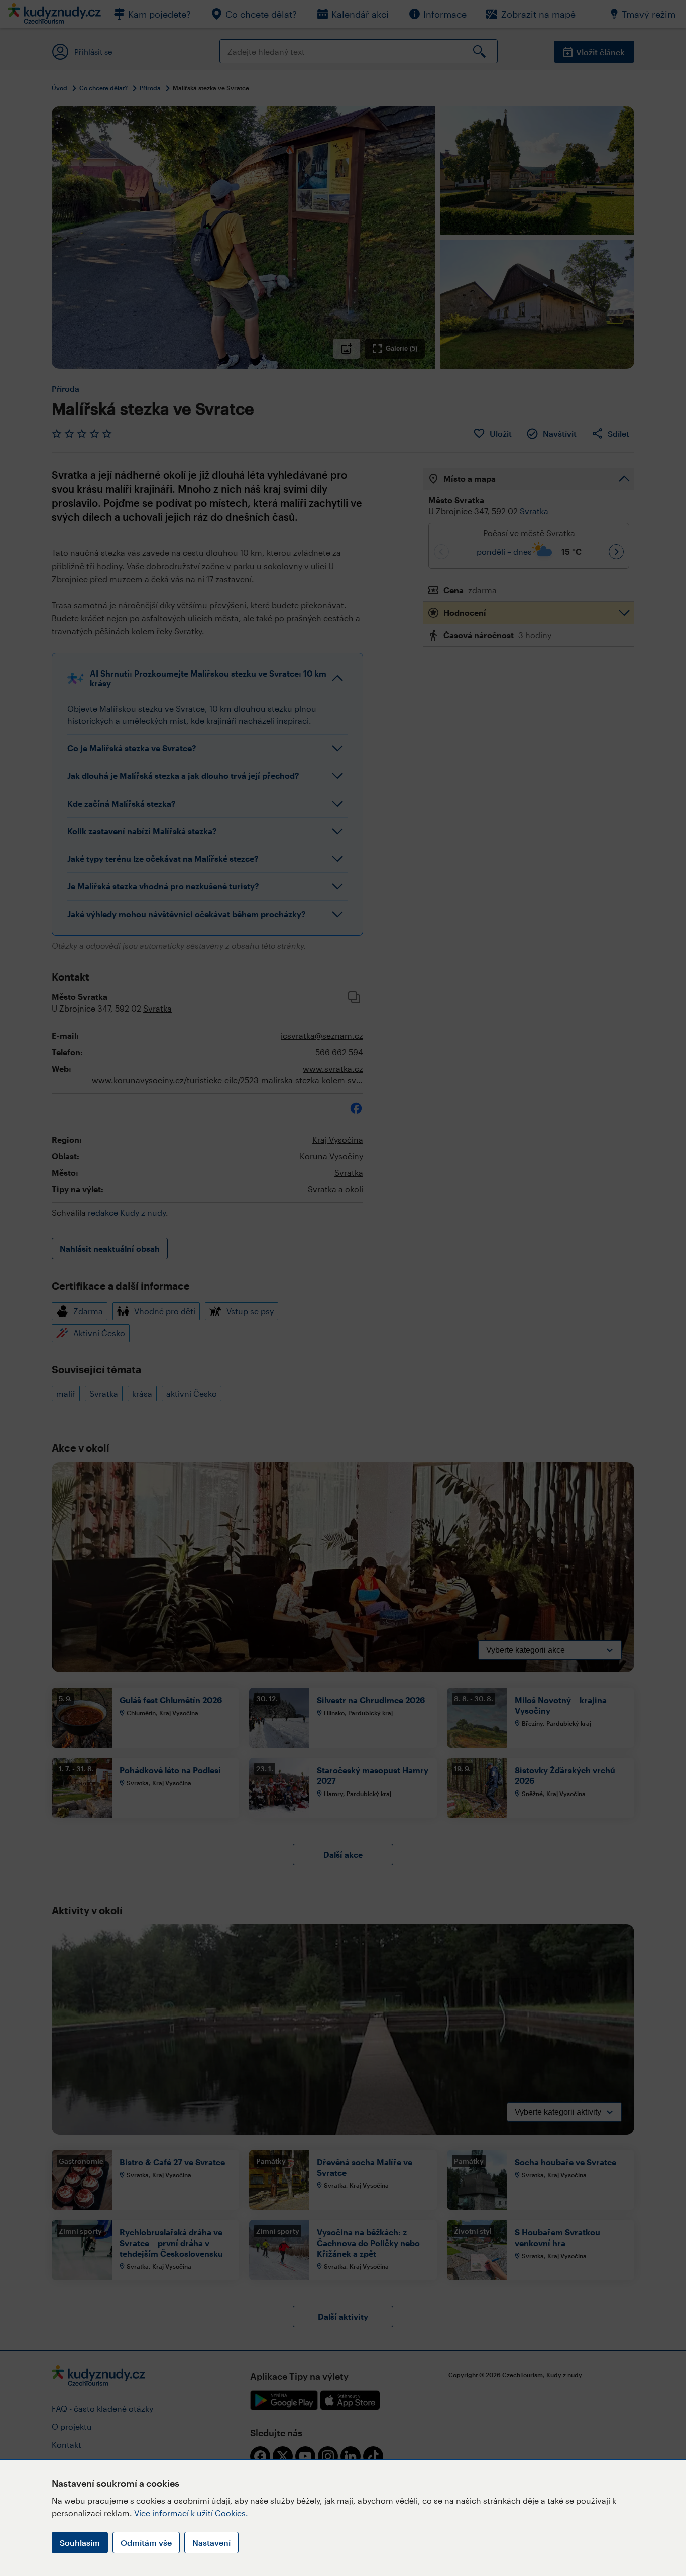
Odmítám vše (146, 2543)
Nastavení (211, 2543)
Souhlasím (80, 2543)
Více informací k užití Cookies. (191, 2513)
